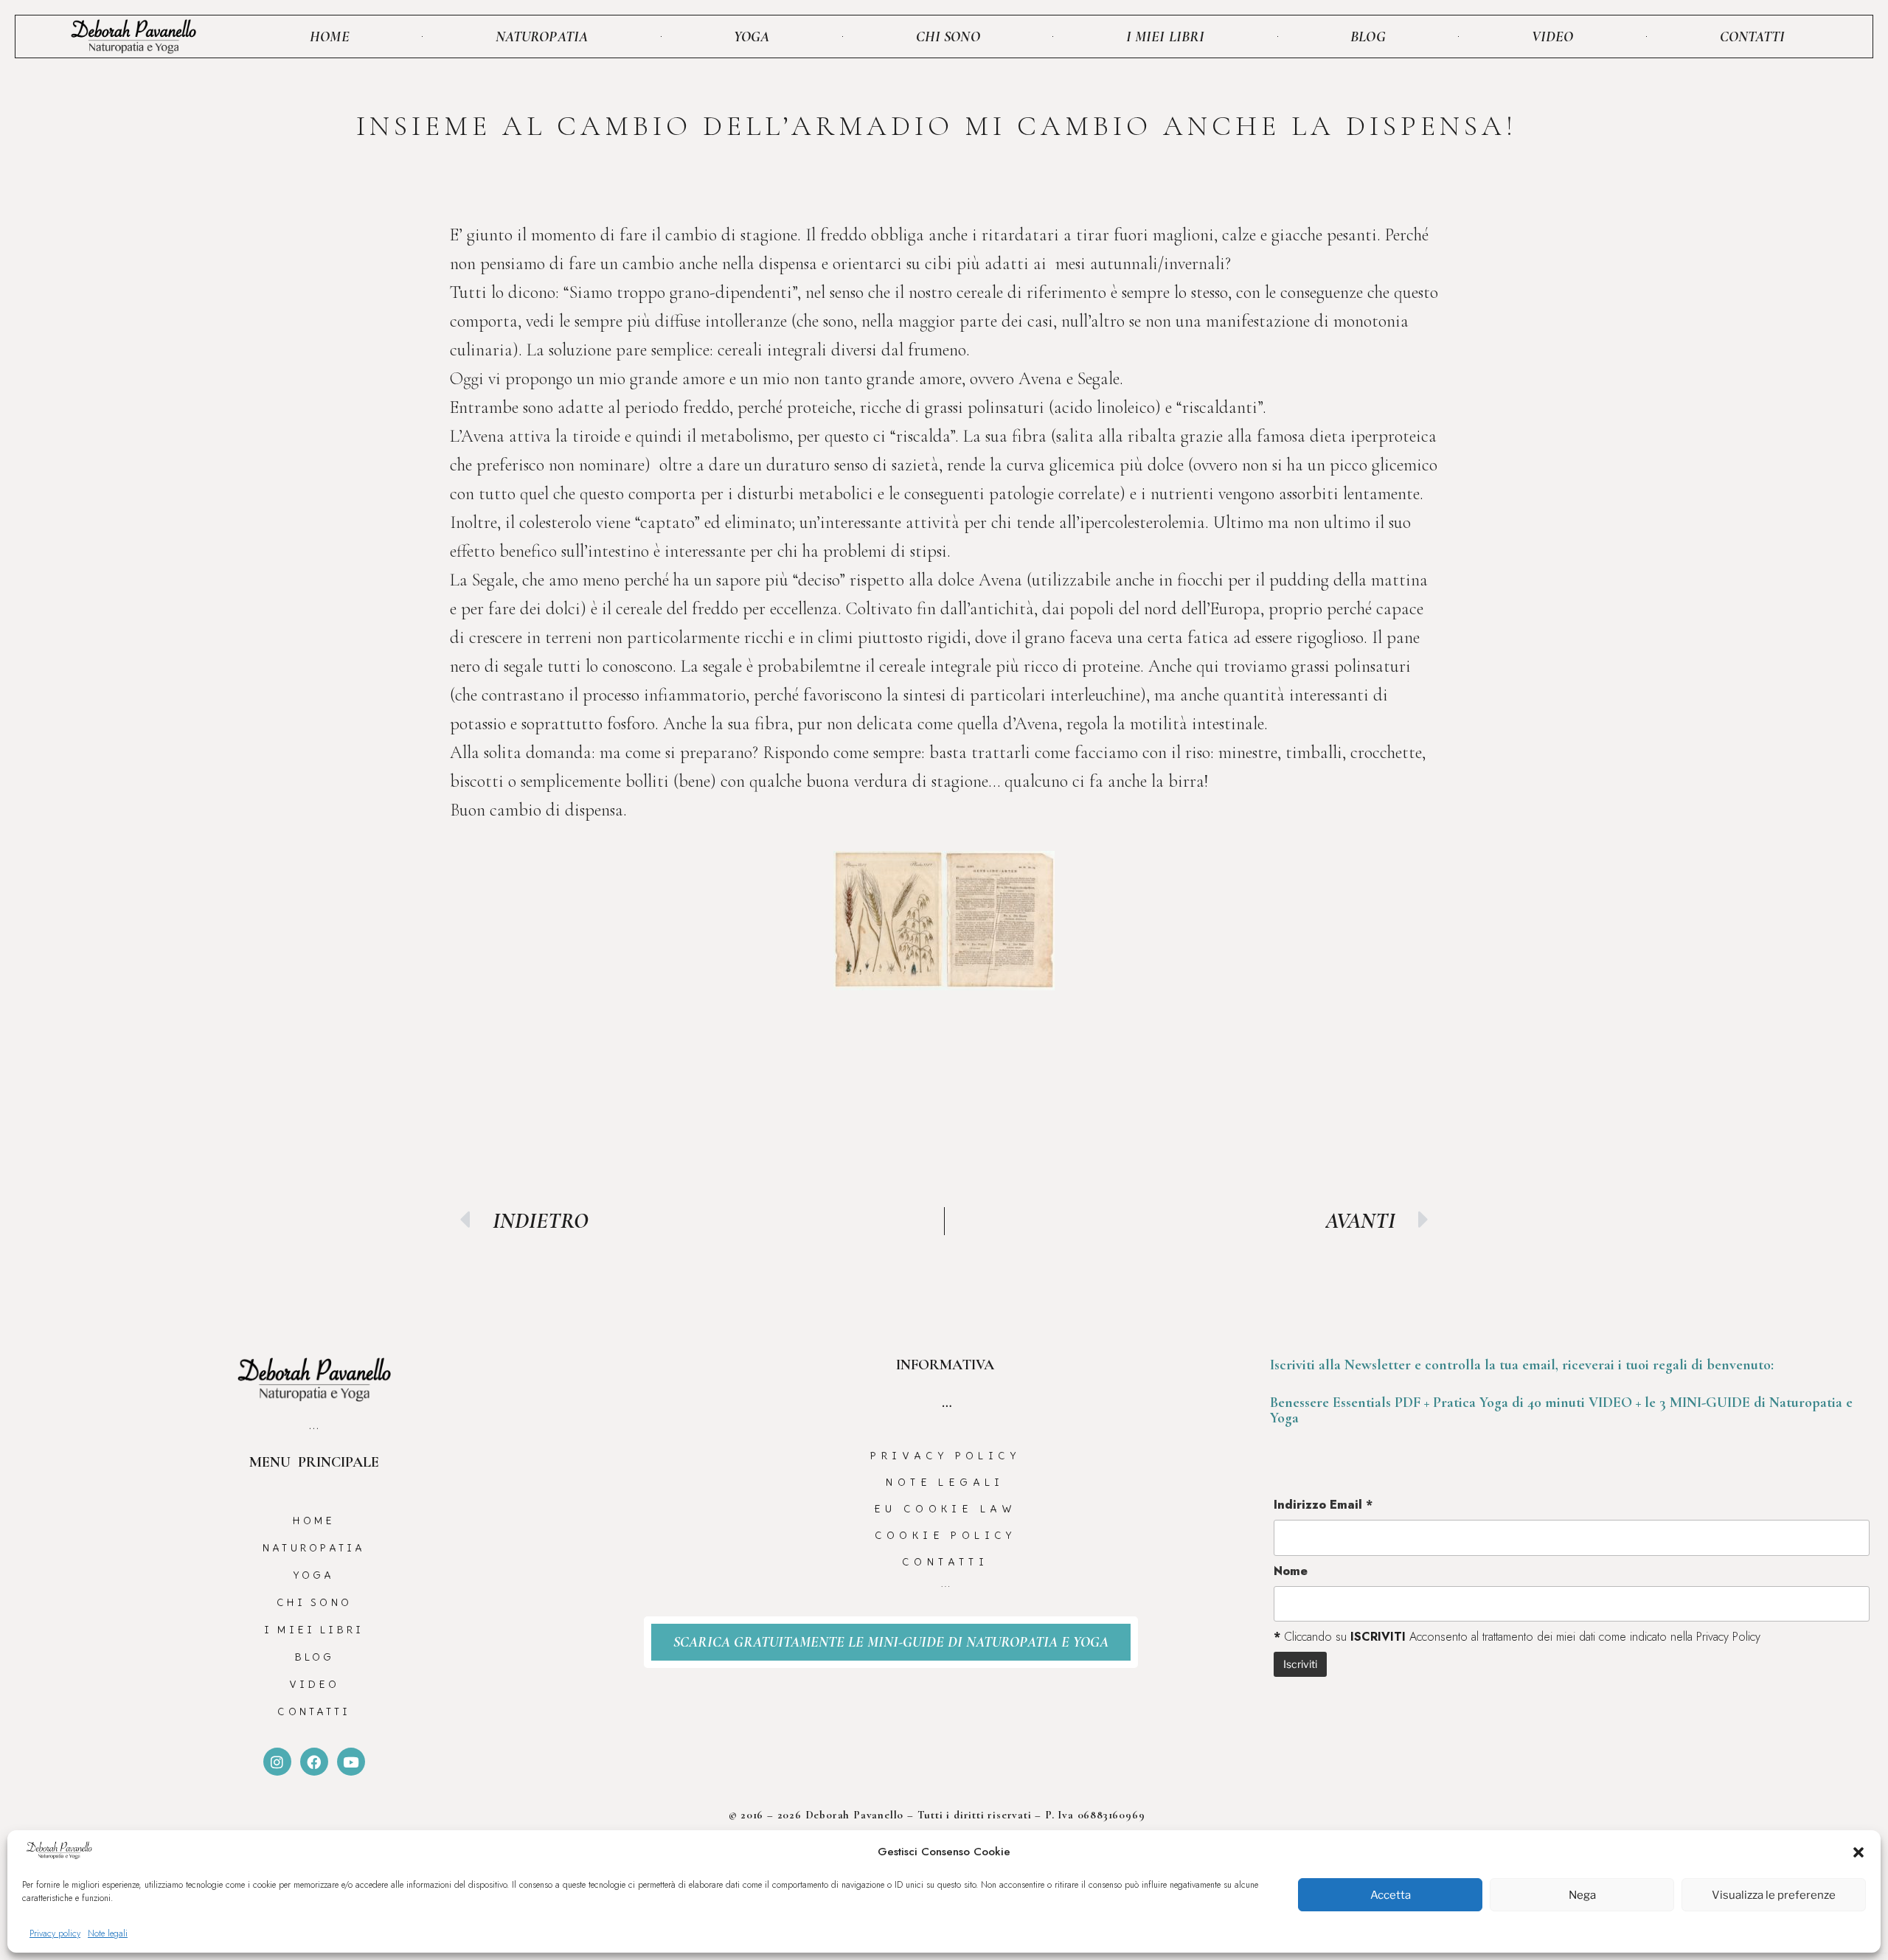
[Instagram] (277, 1762)
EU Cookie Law (945, 1509)
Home (329, 37)
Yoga (752, 37)
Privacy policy (55, 1933)
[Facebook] (314, 1762)
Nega (1582, 1895)
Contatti (1753, 37)
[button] (1858, 1852)
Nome (1291, 1571)
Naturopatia (542, 37)
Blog (1368, 37)
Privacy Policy (945, 1456)
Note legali (108, 1933)
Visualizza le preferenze (1774, 1895)
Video (1553, 37)
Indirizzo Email (1323, 1505)
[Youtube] (351, 1762)
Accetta (1391, 1895)
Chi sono (948, 37)
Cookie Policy (945, 1535)
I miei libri (1165, 37)
